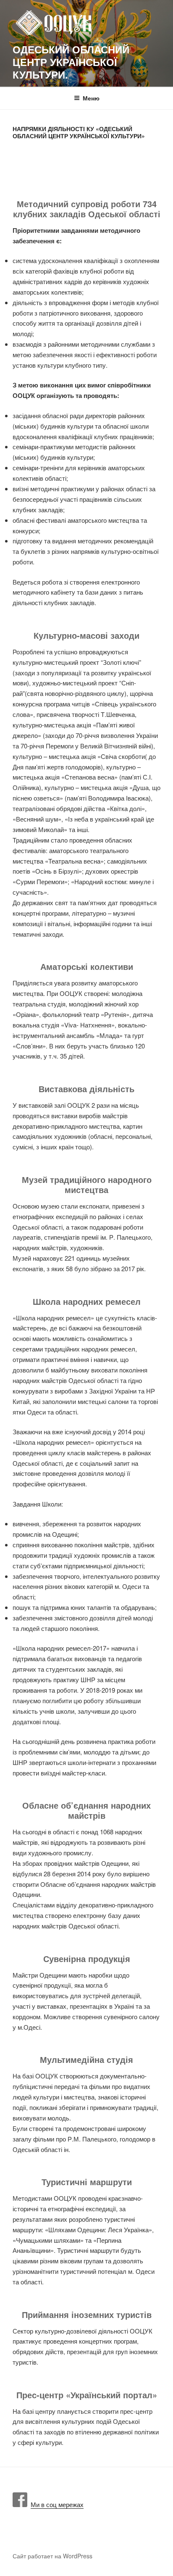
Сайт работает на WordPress (52, 2556)
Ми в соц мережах (55, 2504)
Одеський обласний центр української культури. (71, 62)
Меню (91, 98)
